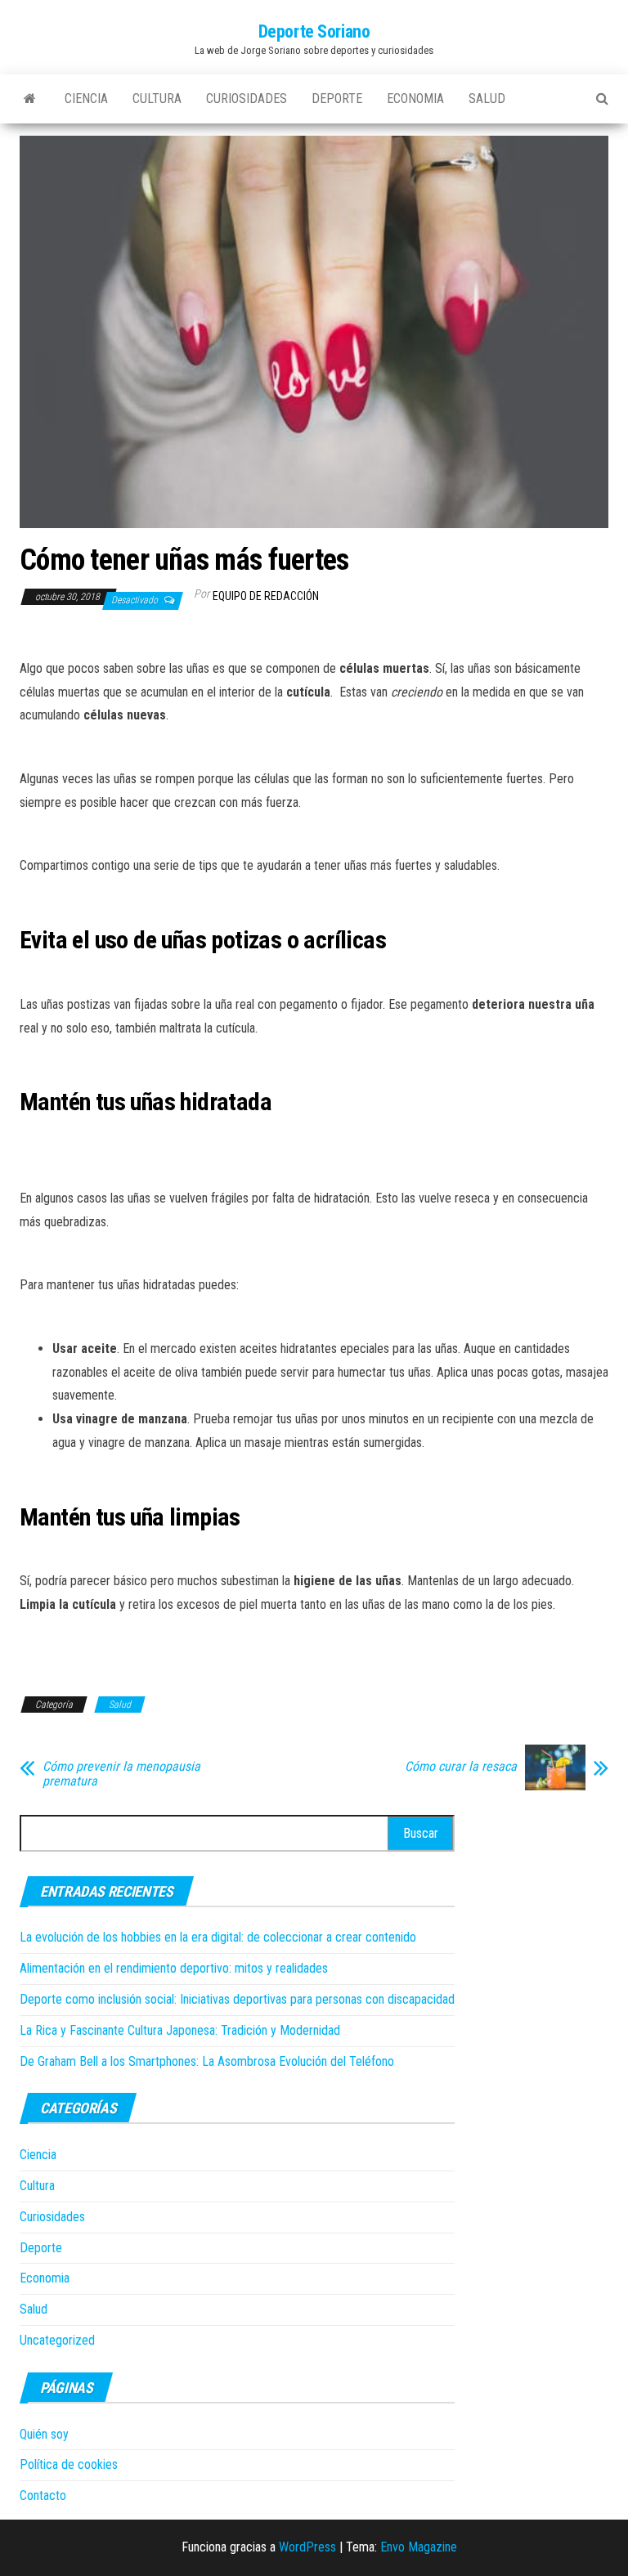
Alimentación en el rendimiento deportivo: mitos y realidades (174, 1968)
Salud (487, 99)
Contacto (43, 2495)
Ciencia (86, 99)
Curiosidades (247, 99)
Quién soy (44, 2434)
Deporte (337, 99)
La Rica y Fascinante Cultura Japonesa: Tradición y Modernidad (180, 2030)
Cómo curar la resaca (461, 1767)
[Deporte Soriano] (30, 99)
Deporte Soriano (314, 31)
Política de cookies (69, 2464)
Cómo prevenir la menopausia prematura (121, 1774)
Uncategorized (57, 2340)
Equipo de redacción (266, 596)
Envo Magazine (419, 2547)
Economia (415, 99)
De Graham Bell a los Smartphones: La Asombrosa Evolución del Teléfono (207, 2061)
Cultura (157, 99)
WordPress (307, 2547)
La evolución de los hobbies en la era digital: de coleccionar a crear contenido (218, 1937)
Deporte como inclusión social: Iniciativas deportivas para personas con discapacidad (237, 1999)
